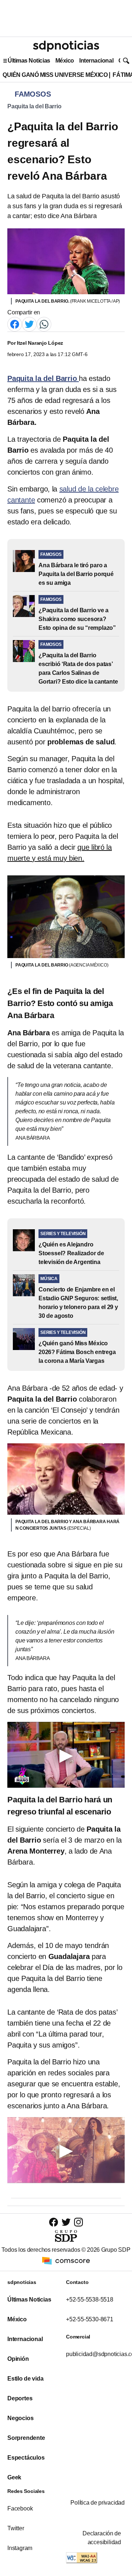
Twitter (16, 2528)
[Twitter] (29, 324)
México (65, 61)
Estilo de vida (25, 2379)
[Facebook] (15, 324)
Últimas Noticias (29, 61)
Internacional (96, 61)
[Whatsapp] (44, 324)
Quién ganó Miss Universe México (55, 75)
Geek (14, 2477)
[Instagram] (78, 2222)
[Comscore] (66, 2260)
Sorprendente (26, 2438)
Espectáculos (26, 2458)
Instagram (20, 2548)
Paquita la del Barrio (34, 106)
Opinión (18, 2359)
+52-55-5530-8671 (90, 2319)
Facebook (20, 2508)
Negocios (20, 2418)
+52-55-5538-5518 (90, 2300)
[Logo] (66, 46)
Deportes (20, 2398)
